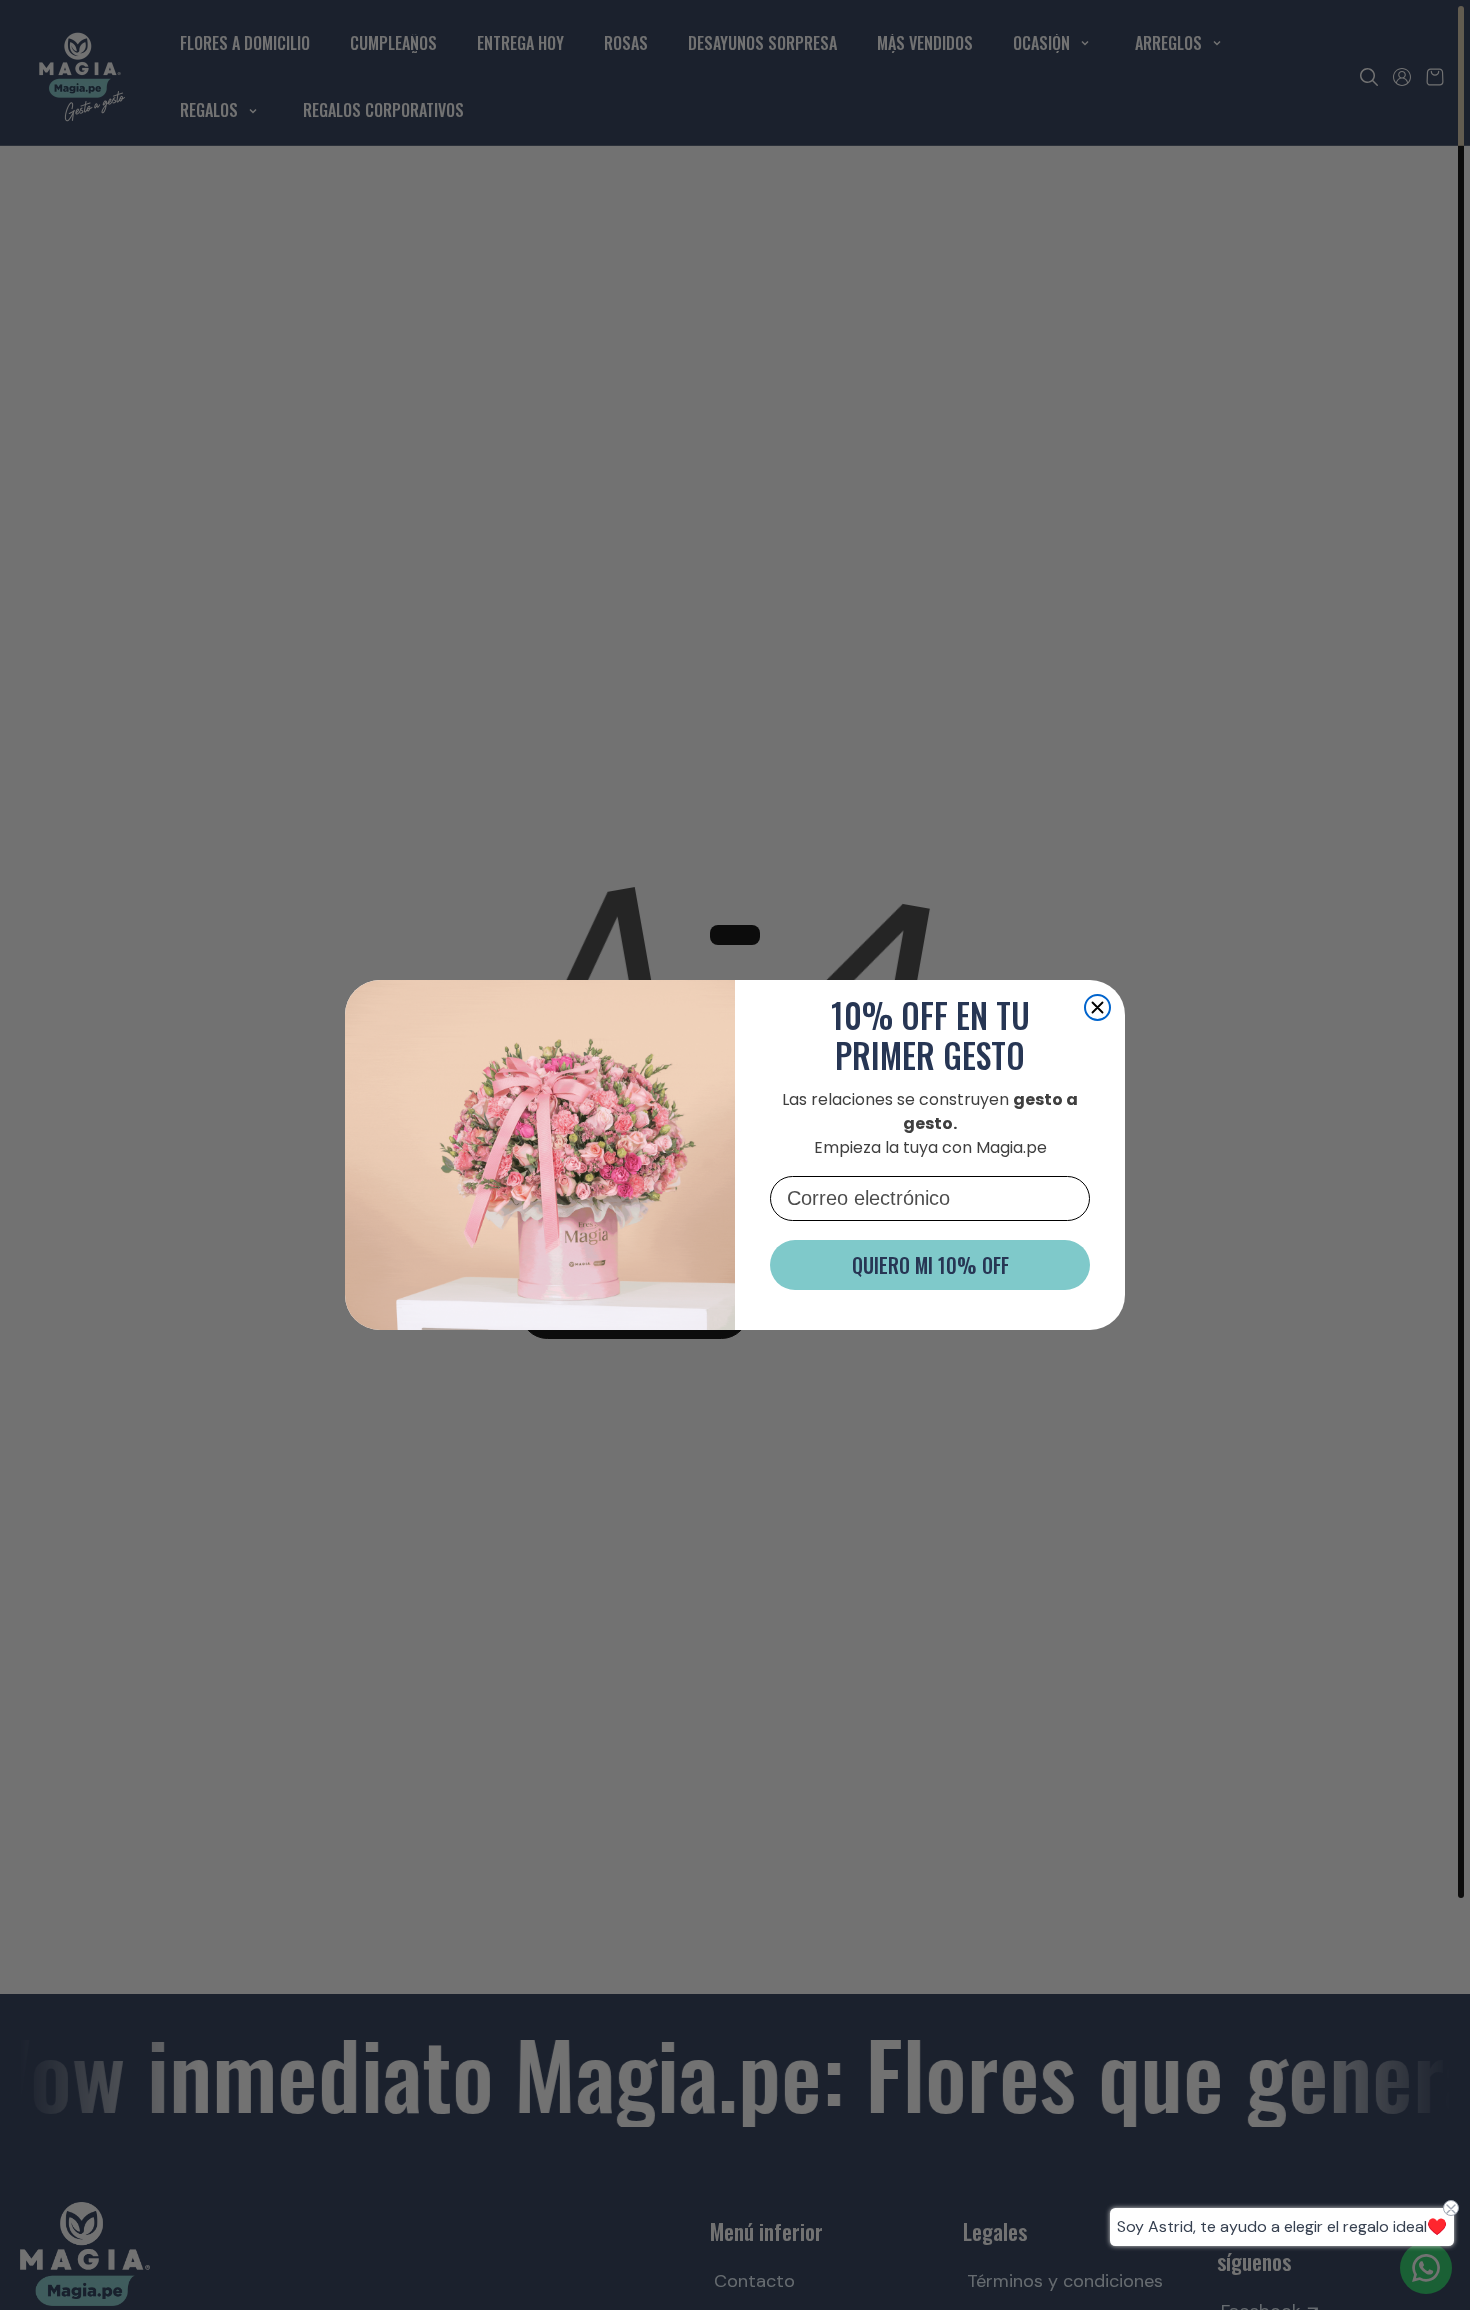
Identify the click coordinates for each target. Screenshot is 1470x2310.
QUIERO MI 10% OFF (930, 1265)
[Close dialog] (1097, 1007)
